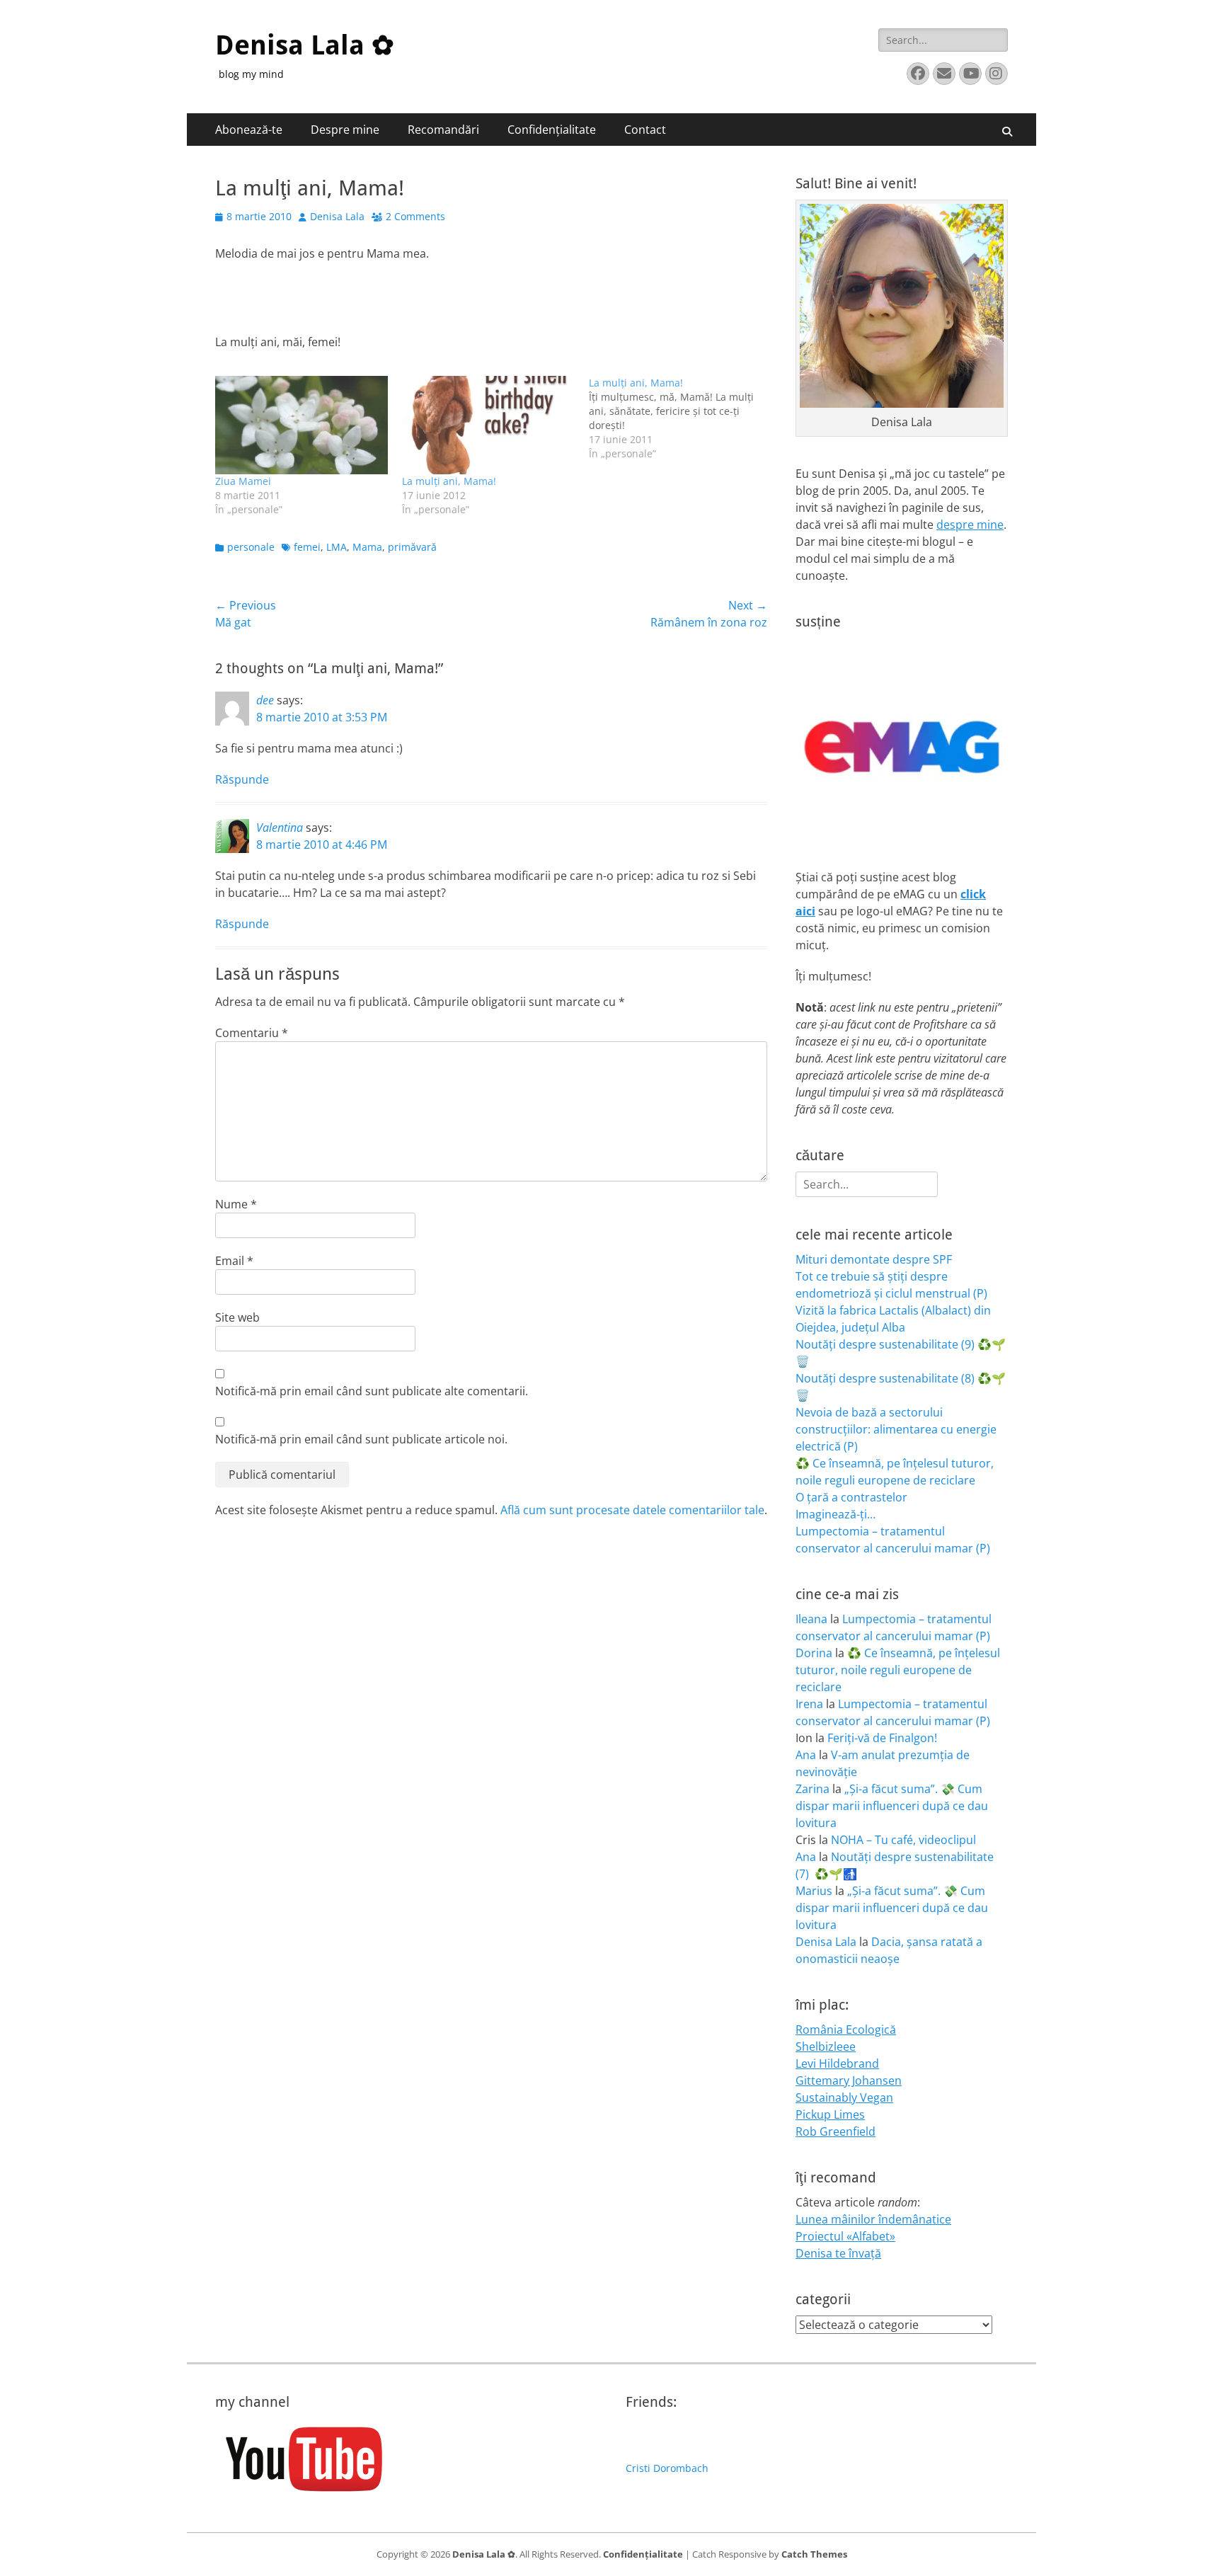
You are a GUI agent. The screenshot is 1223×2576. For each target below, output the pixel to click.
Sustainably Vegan (844, 2097)
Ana (806, 1755)
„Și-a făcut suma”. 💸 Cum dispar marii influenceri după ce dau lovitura (892, 1806)
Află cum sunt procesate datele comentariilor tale (632, 1510)
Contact (645, 130)
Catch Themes (814, 2554)
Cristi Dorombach (667, 2468)
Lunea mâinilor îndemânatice (873, 2219)
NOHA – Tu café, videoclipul (903, 1840)
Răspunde (242, 779)
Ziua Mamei (243, 481)
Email (234, 1261)
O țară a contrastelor (851, 1497)
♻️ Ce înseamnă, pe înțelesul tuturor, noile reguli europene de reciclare (898, 1670)
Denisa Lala (337, 216)
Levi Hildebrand (837, 2063)
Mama (367, 547)
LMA (337, 547)
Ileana (811, 1619)
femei (307, 547)
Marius (814, 1891)
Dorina (814, 1653)
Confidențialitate (552, 130)
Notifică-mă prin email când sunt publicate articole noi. (361, 1439)
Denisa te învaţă (838, 2253)
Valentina (280, 828)
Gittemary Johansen (849, 2080)
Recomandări (443, 130)
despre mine (970, 525)
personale (251, 547)
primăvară (412, 547)
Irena (809, 1704)
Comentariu (252, 1033)
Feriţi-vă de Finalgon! (882, 1738)
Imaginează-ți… (836, 1514)
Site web (237, 1317)
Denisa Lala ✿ (305, 45)
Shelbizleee (826, 2047)
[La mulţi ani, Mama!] (488, 425)
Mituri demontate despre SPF (874, 1259)
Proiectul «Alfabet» (845, 2236)
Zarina (813, 1789)
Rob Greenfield (836, 2131)
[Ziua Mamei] (302, 425)
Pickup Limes (830, 2114)
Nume (236, 1204)
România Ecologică (846, 2030)
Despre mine (345, 130)
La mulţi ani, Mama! (449, 481)
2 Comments (415, 216)
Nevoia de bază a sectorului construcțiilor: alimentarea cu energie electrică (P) (896, 1429)
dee (265, 700)
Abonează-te (249, 130)
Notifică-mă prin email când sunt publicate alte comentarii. (372, 1391)
